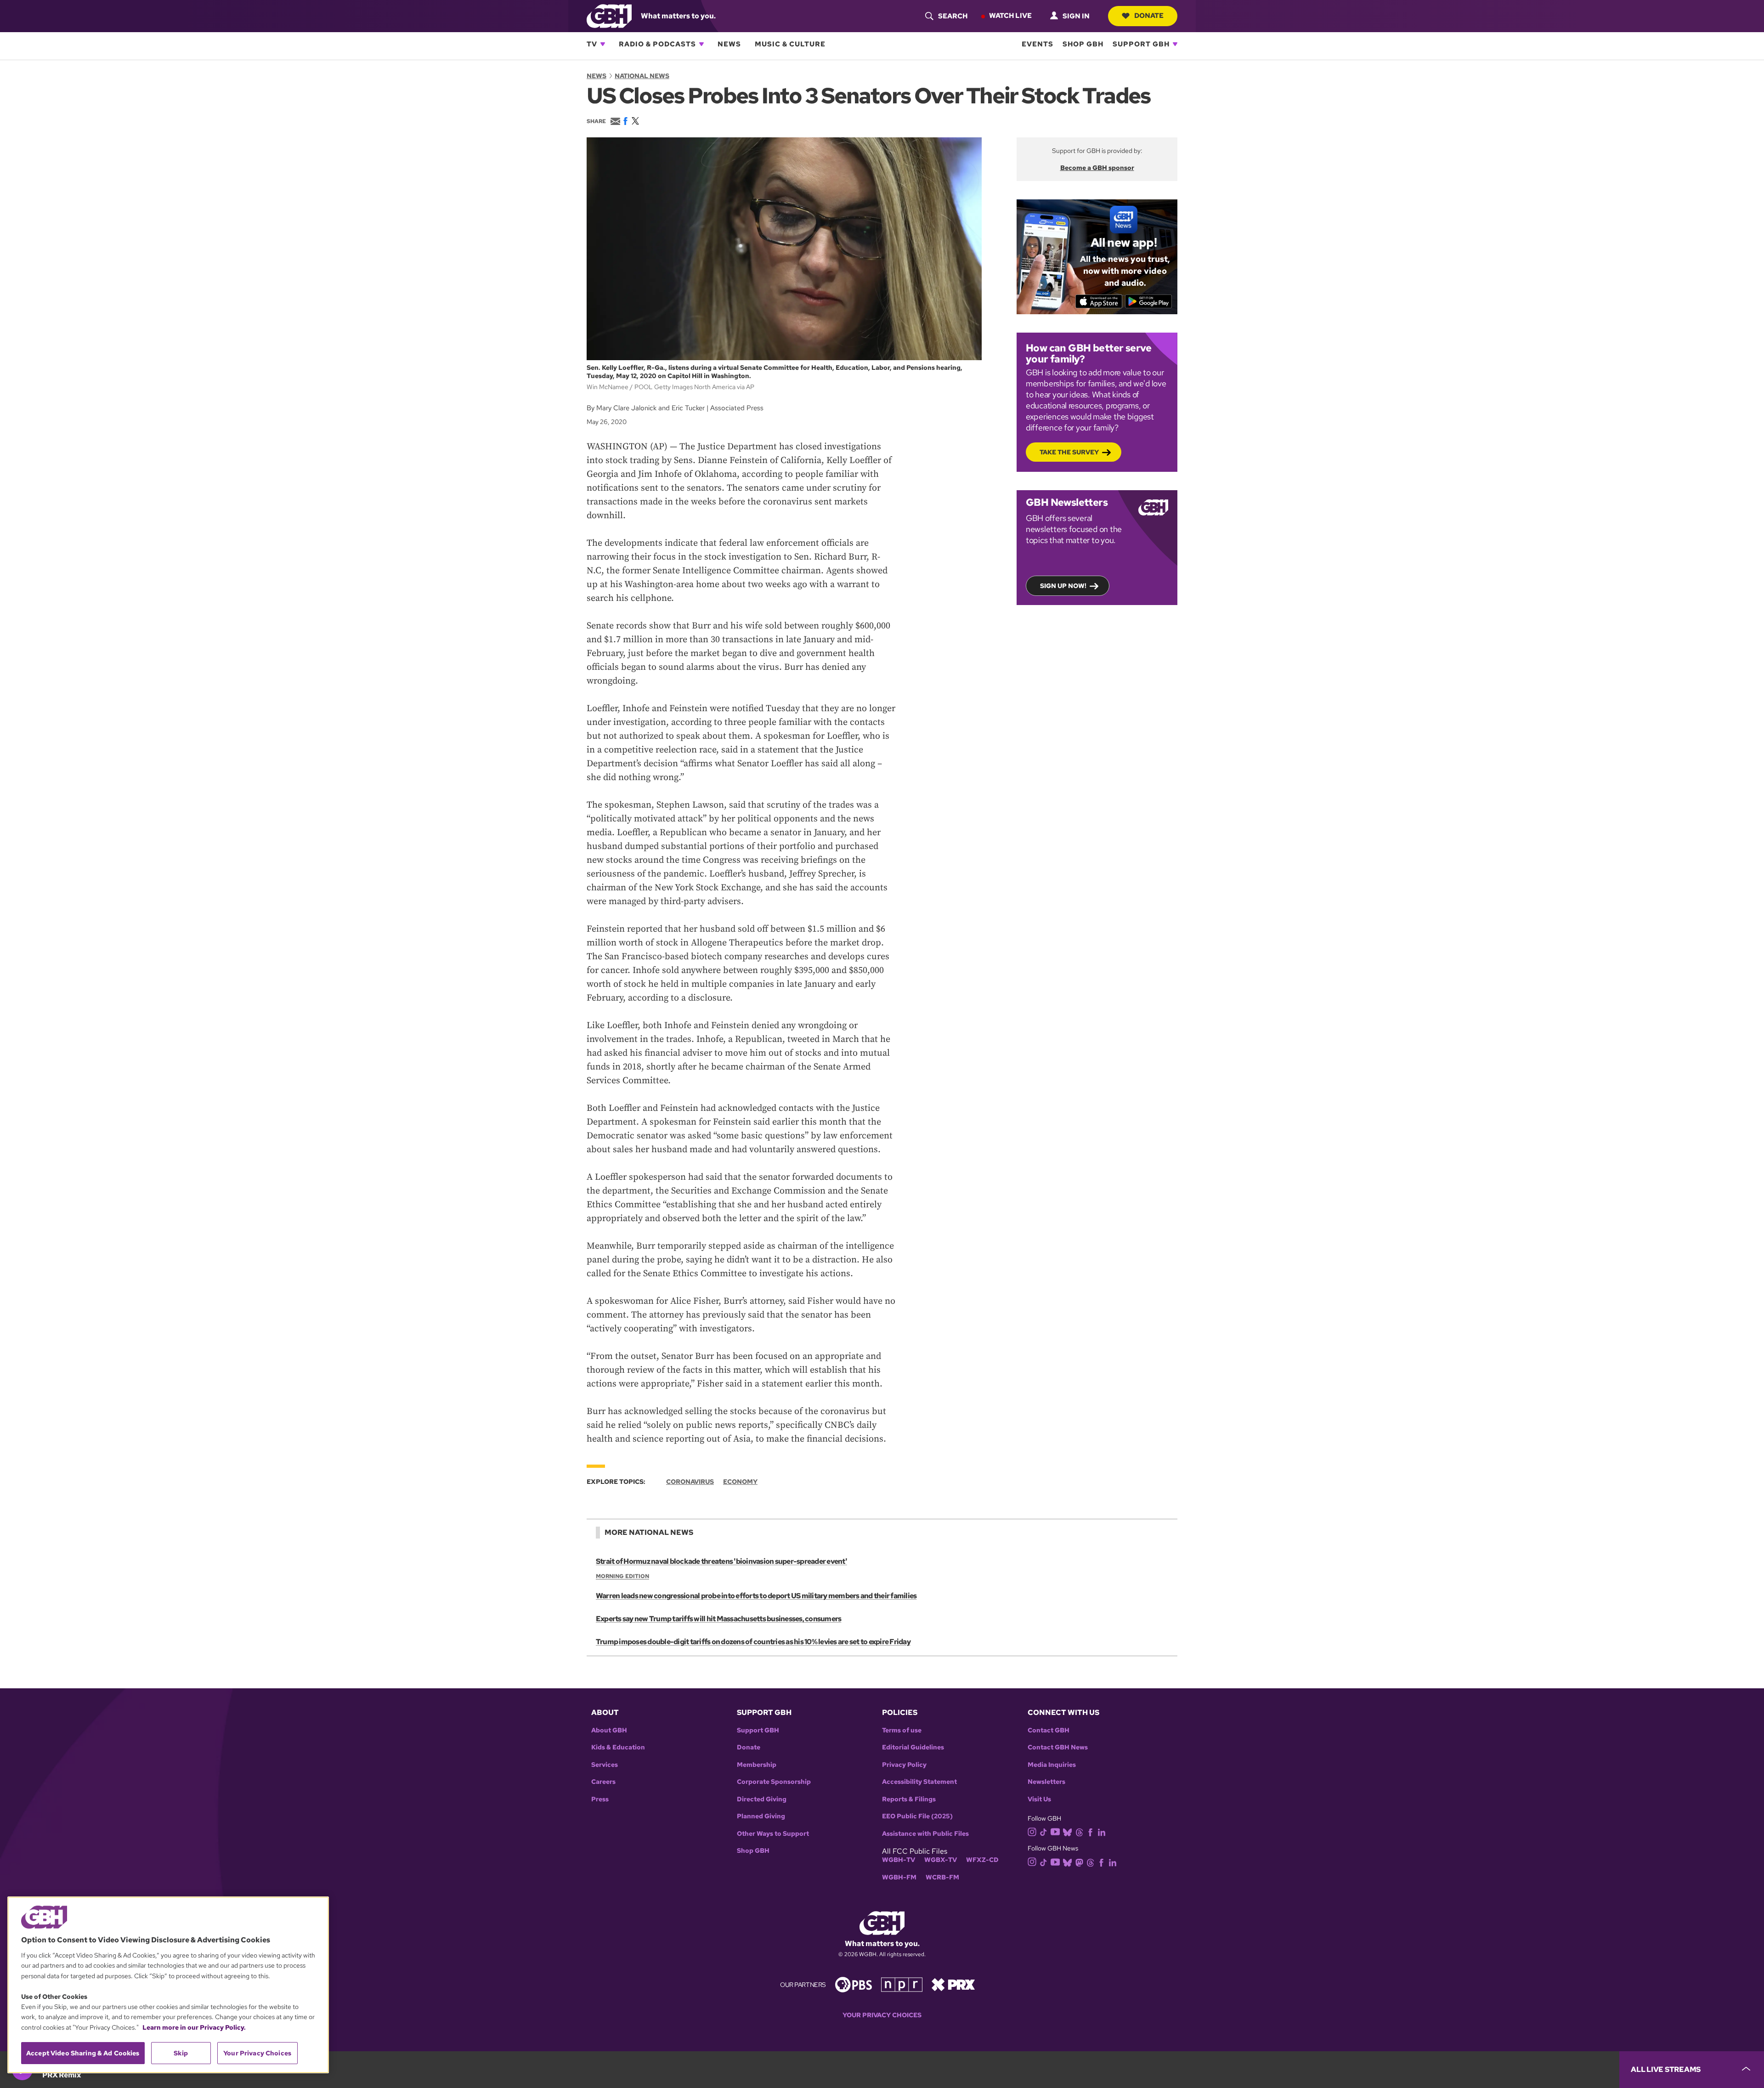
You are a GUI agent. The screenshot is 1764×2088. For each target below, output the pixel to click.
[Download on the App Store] (1099, 301)
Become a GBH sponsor (1097, 168)
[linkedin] (1102, 1831)
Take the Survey (1069, 452)
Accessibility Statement (919, 1782)
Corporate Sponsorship (774, 1782)
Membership (757, 1765)
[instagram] (1032, 1831)
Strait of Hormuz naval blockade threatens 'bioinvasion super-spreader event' (721, 1561)
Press (600, 1799)
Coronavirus (690, 1482)
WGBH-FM (899, 1877)
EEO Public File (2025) (917, 1816)
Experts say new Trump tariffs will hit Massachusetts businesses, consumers (718, 1619)
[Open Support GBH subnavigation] (1175, 44)
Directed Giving (762, 1799)
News (729, 44)
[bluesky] (1067, 1831)
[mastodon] (1079, 1862)
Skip (181, 2053)
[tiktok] (1043, 1831)
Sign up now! (1063, 586)
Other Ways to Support (773, 1834)
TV (592, 44)
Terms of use (902, 1730)
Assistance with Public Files (925, 1834)
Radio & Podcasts (657, 44)
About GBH (609, 1730)
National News (642, 76)
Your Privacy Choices (882, 2015)
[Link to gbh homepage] (609, 15)
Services (605, 1765)
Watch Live (1010, 16)
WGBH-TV (899, 1860)
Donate (1149, 16)
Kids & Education (618, 1747)
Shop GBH (1083, 44)
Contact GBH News (1058, 1747)
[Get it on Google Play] (1149, 301)
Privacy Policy (904, 1765)
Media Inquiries (1052, 1765)
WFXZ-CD (982, 1860)
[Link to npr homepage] (902, 1984)
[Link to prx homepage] (953, 1984)
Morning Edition (622, 1576)
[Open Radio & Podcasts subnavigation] (701, 44)
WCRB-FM (942, 1877)
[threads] (1079, 1831)
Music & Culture (790, 44)
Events (1037, 44)
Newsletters (1046, 1782)
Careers (603, 1782)
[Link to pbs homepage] (854, 1984)
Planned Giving (761, 1816)
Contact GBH (1049, 1730)
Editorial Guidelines (913, 1747)
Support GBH (1141, 44)
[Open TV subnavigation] (603, 44)
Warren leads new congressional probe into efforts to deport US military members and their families (756, 1596)
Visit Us (1039, 1799)
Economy (740, 1482)
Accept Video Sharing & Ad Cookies (83, 2053)
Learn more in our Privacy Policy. (194, 2027)
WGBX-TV (941, 1860)
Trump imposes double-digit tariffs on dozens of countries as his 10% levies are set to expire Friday (753, 1642)
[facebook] (1090, 1831)
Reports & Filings (909, 1799)
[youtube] (1055, 1831)
